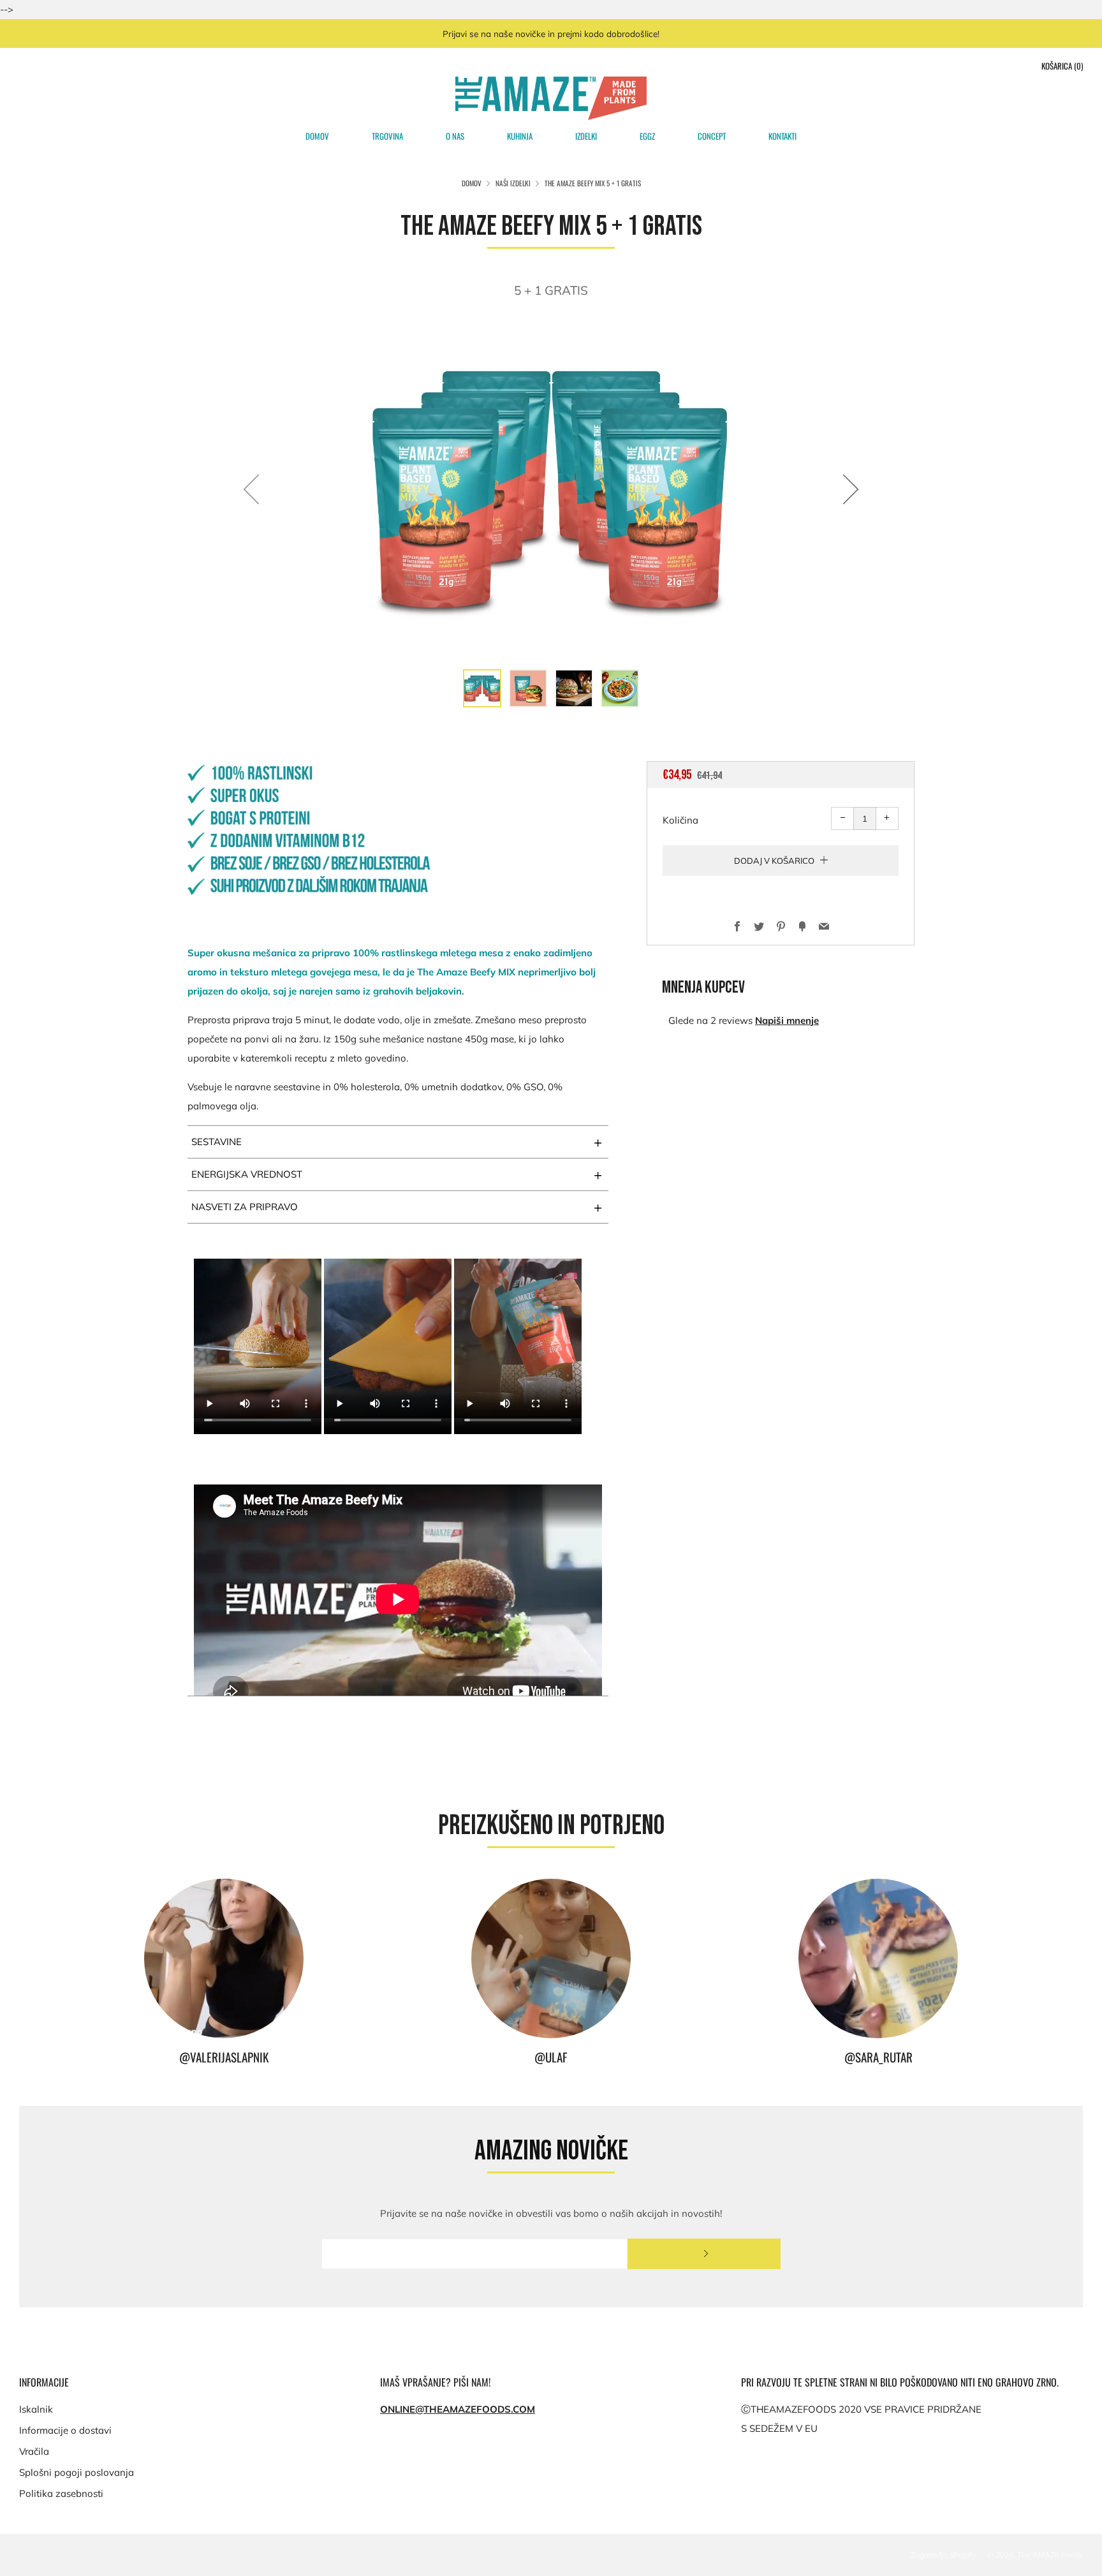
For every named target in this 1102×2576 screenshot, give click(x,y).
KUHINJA (520, 136)
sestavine (397, 1142)
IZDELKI (586, 136)
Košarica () (1062, 66)
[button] (482, 688)
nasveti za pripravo (397, 1207)
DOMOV (317, 136)
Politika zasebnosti (61, 2493)
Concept (712, 136)
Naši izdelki (513, 183)
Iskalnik (36, 2409)
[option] (551, 489)
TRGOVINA (387, 136)
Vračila (34, 2451)
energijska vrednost (397, 1174)
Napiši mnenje (787, 1020)
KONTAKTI (782, 136)
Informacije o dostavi (65, 2430)
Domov (472, 183)
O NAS (455, 136)
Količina (680, 820)
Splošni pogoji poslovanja (77, 2472)
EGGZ (647, 136)
